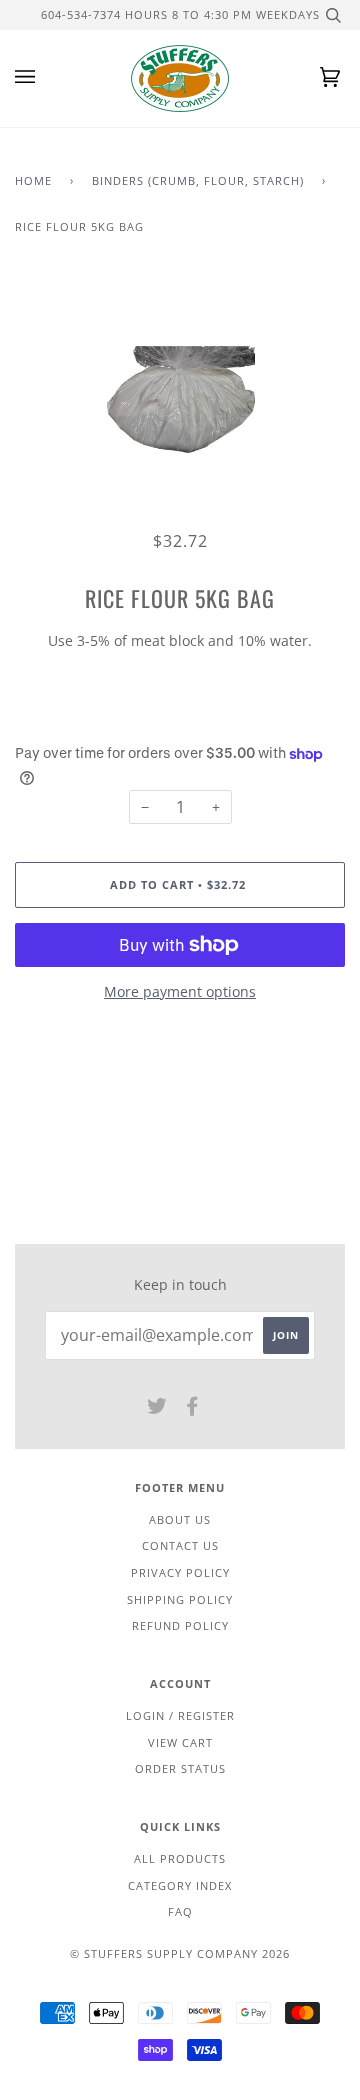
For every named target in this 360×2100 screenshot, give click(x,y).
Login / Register (180, 1715)
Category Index (180, 1885)
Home (33, 180)
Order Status (180, 1768)
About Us (180, 1519)
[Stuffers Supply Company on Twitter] (157, 1409)
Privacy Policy (180, 1572)
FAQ (180, 1911)
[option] (180, 402)
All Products (180, 1858)
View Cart (180, 1742)
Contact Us (180, 1545)
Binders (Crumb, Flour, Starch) (198, 180)
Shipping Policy (180, 1599)
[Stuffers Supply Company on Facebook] (192, 1409)
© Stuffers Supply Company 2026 (180, 1953)
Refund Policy (180, 1625)
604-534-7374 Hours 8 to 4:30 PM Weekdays (180, 14)
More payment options (180, 991)
